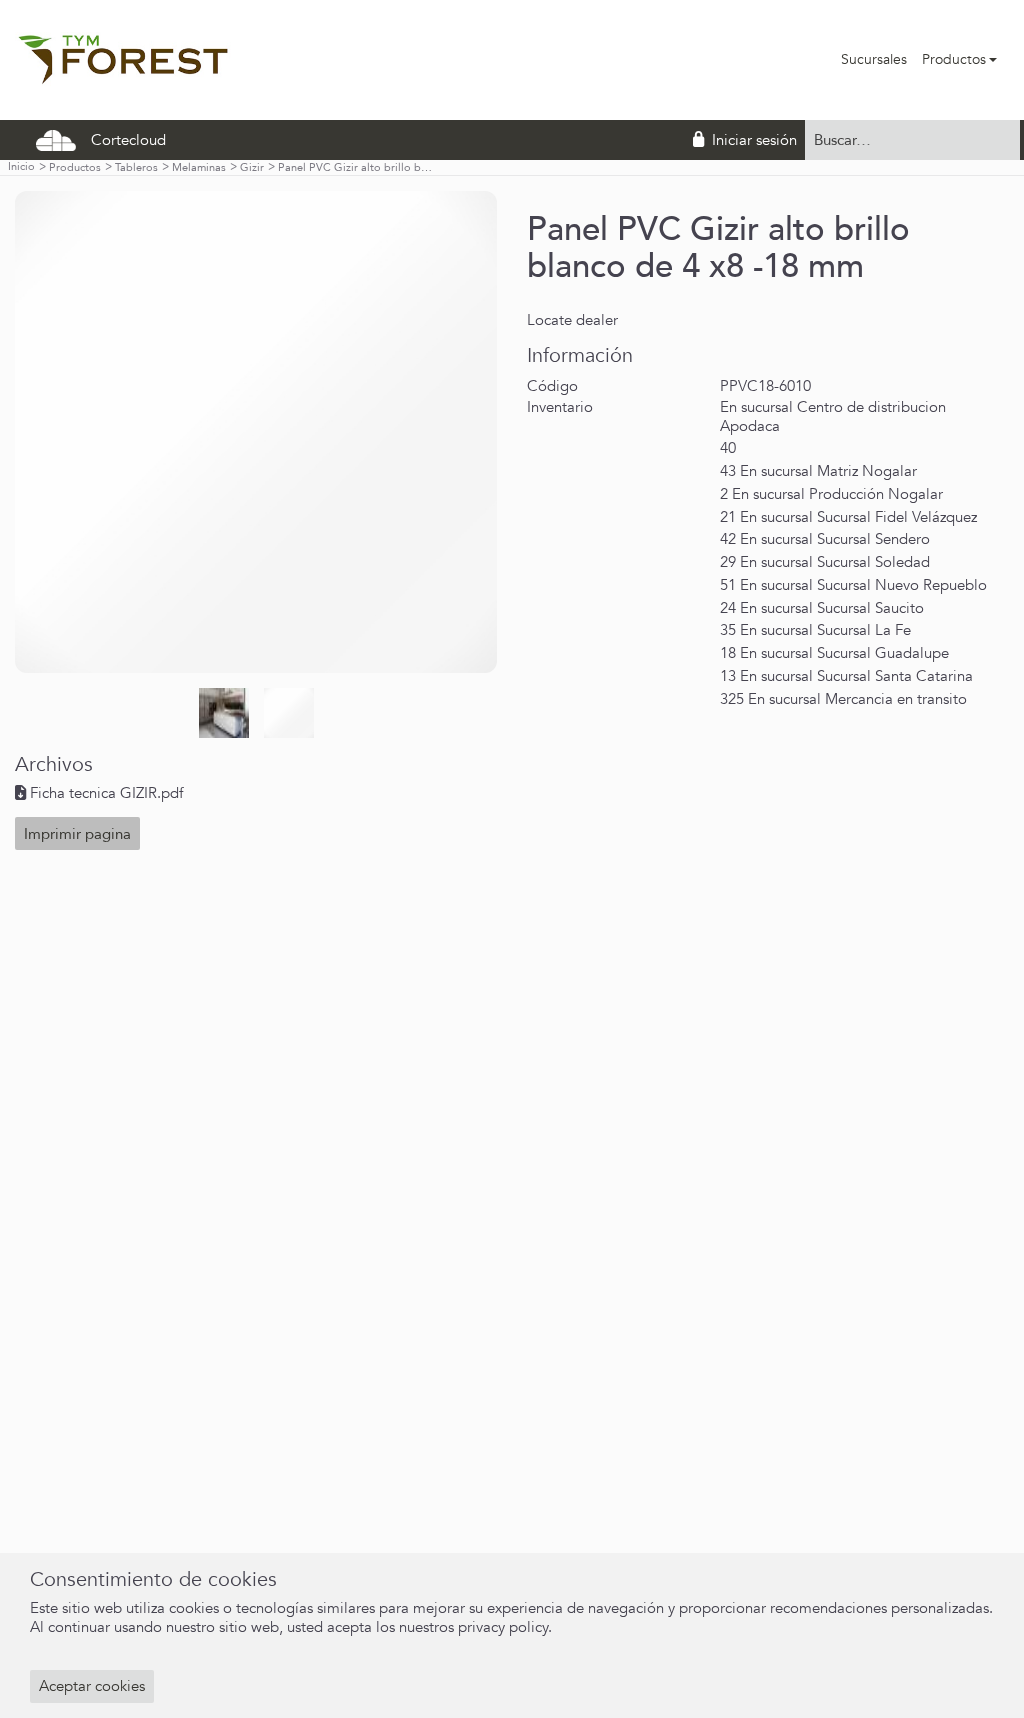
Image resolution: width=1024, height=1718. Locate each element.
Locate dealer (572, 320)
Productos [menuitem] (954, 59)
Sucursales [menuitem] (874, 59)
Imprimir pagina (77, 834)
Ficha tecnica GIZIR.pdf (106, 793)
